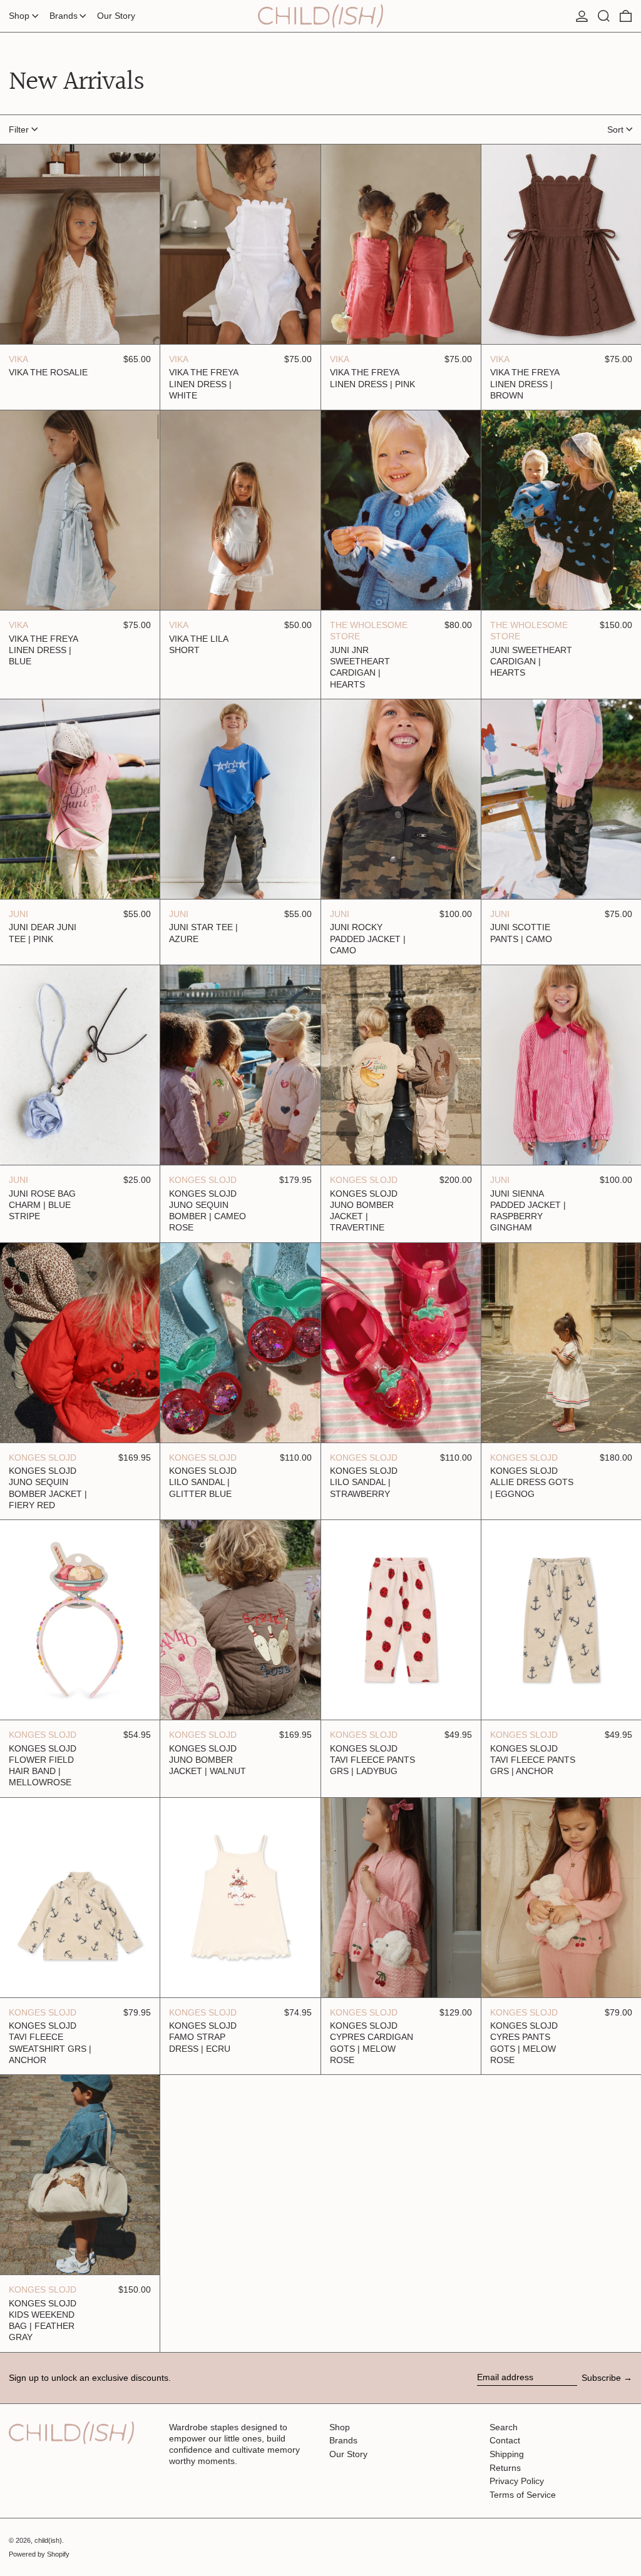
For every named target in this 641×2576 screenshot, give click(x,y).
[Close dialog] (445, 1054)
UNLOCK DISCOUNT (320, 1491)
